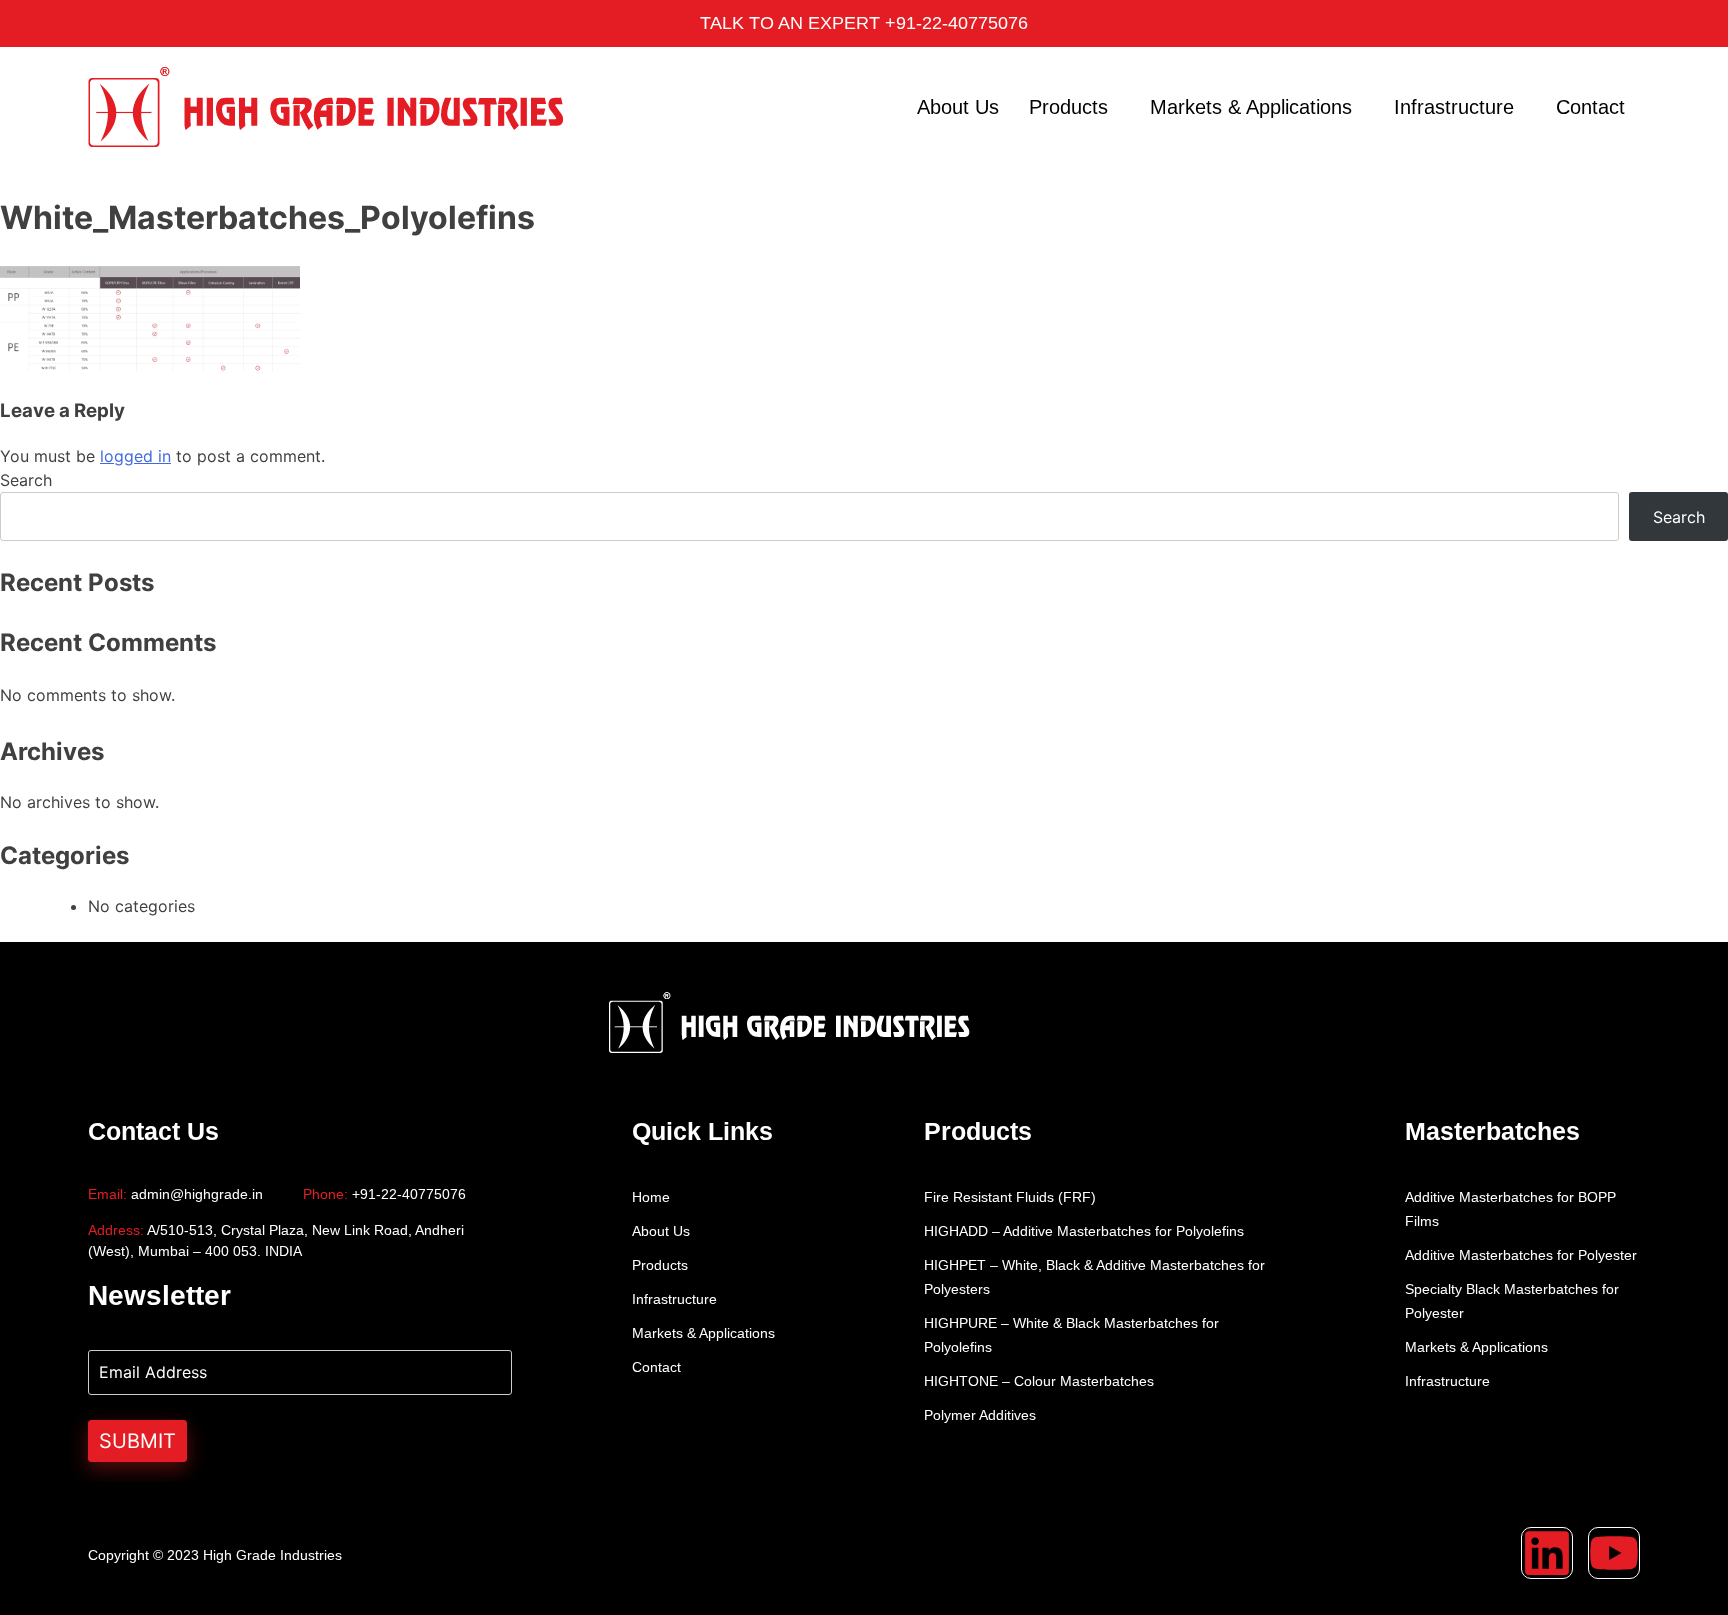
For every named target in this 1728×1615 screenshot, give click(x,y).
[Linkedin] (1547, 1553)
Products (1068, 107)
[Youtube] (1614, 1553)
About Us (958, 107)
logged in (135, 456)
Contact (1590, 107)
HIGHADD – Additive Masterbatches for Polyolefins (1084, 1231)
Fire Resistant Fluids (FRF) (1010, 1197)
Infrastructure (1454, 107)
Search (26, 480)
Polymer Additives (980, 1415)
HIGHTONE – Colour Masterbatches (1039, 1381)
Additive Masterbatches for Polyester (1521, 1255)
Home (651, 1197)
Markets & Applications (1251, 107)
